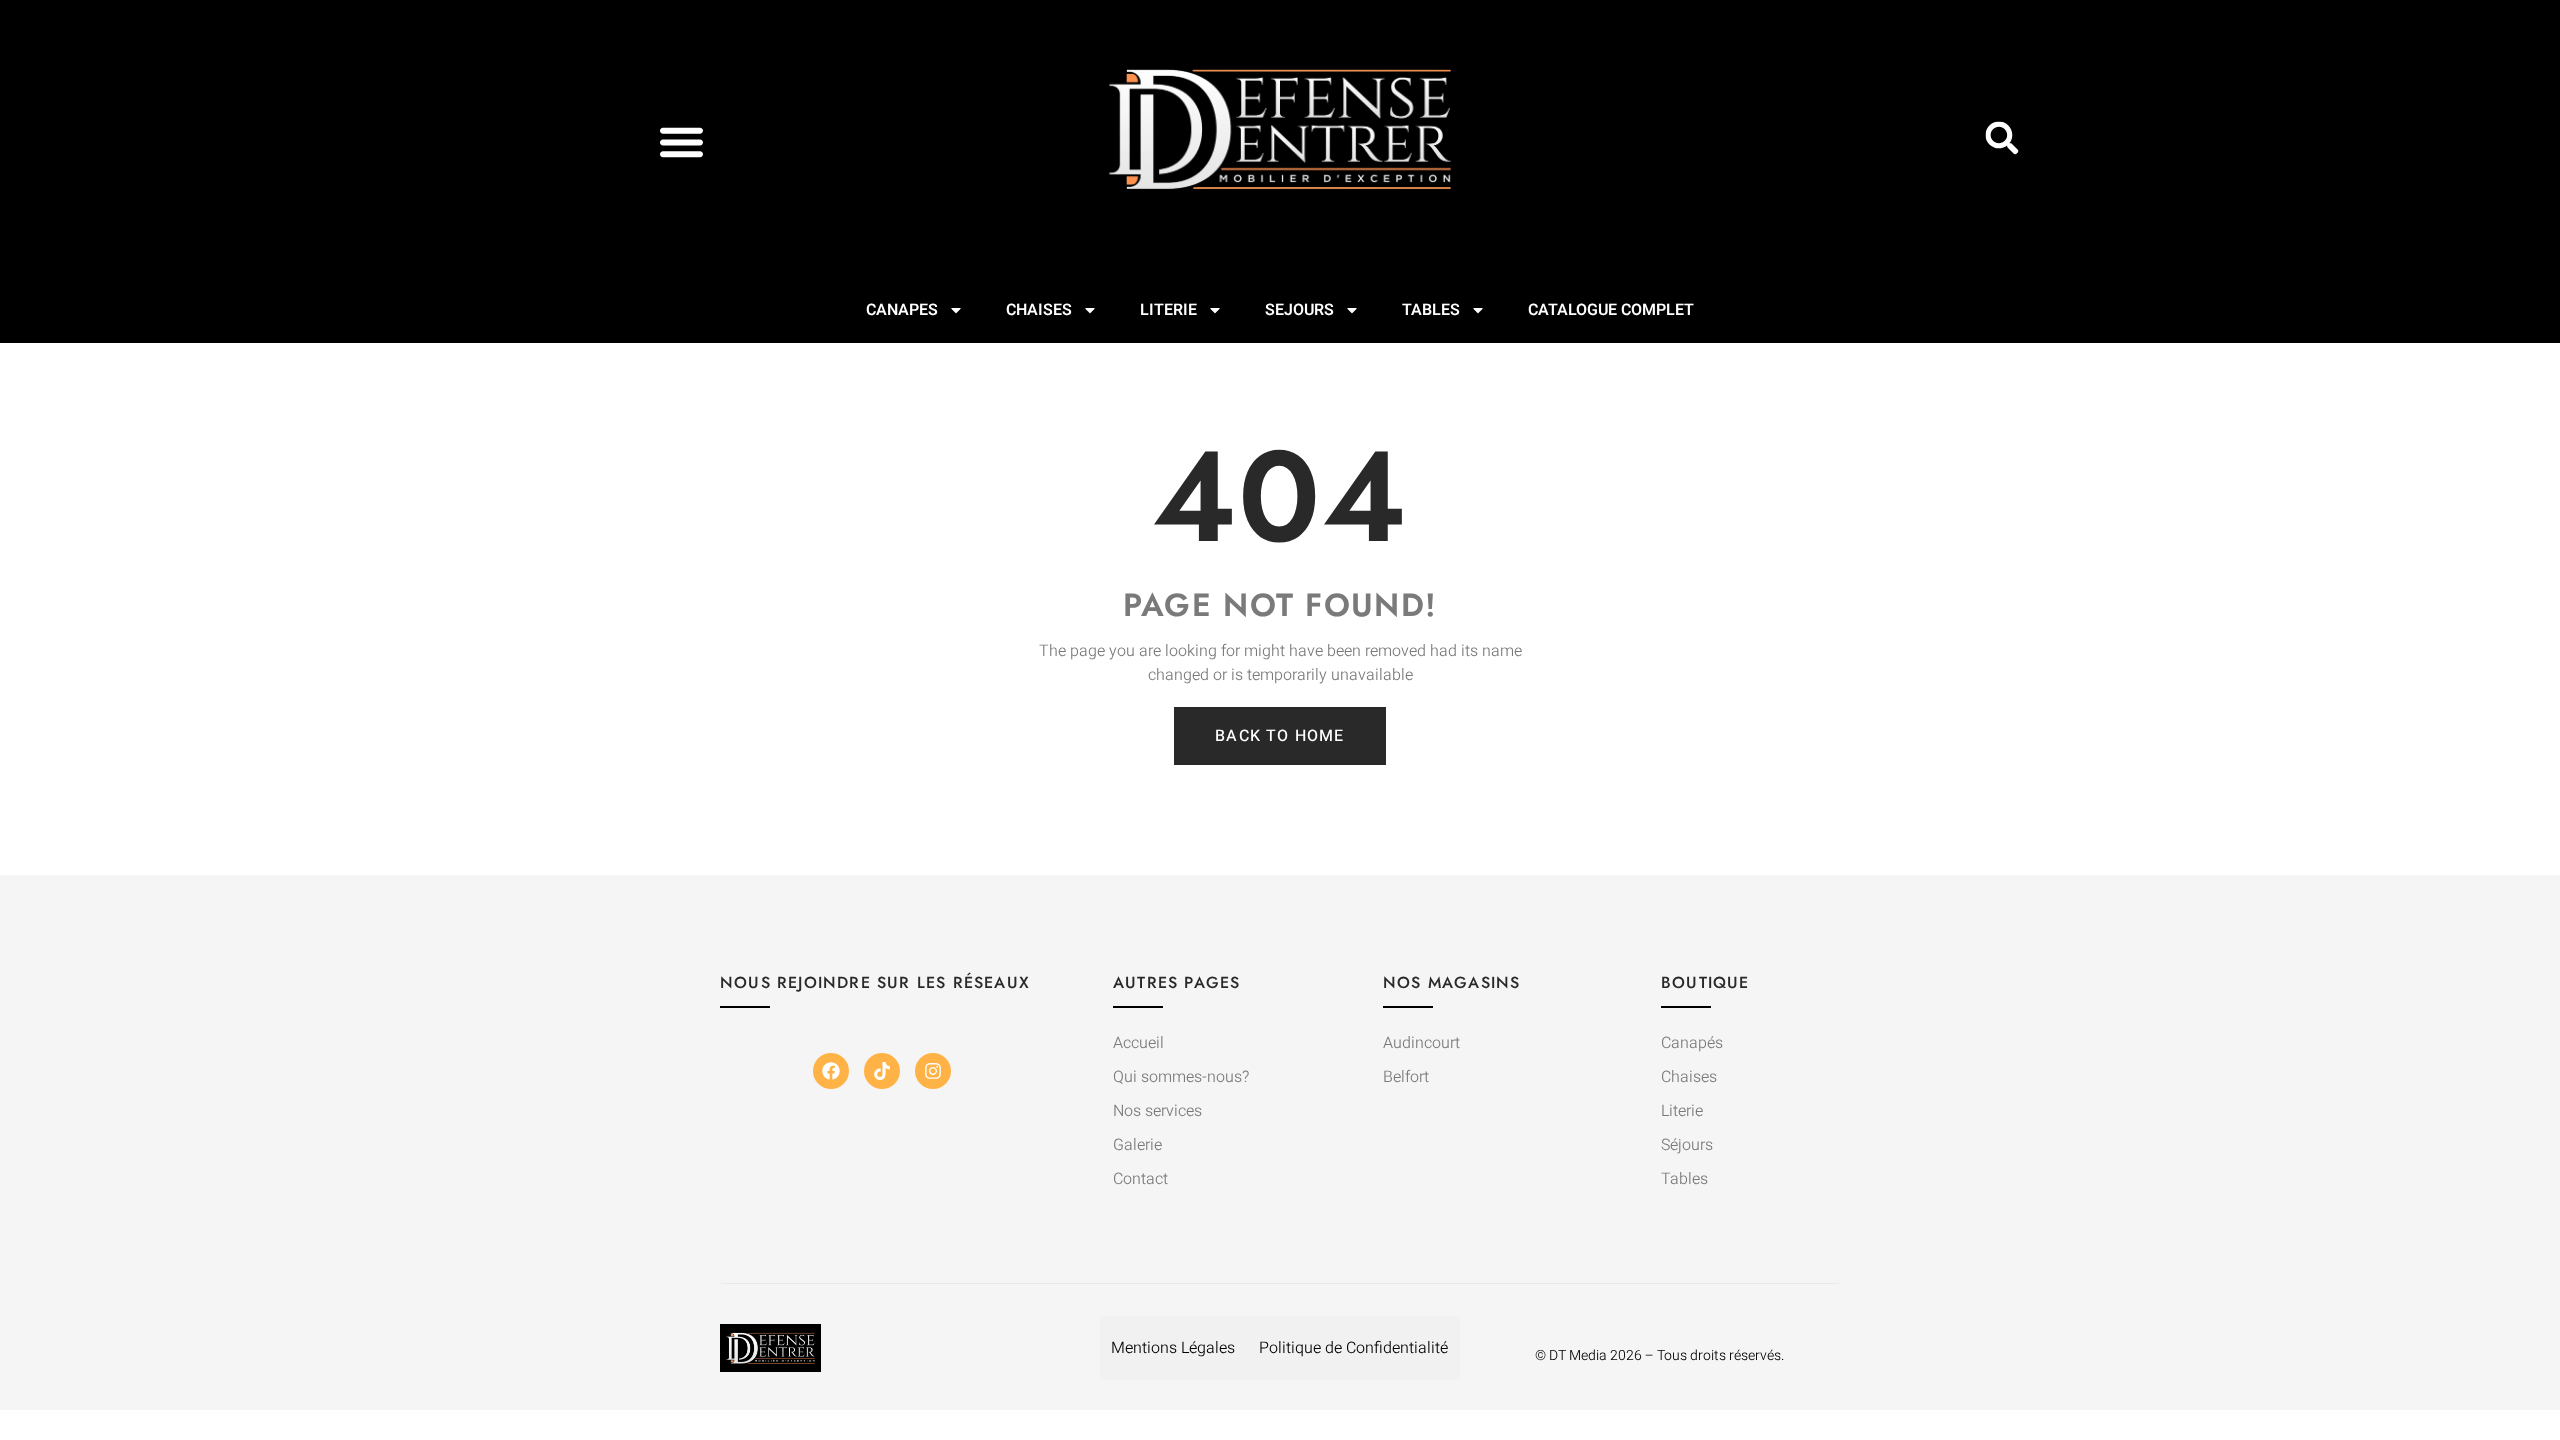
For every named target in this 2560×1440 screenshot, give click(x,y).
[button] (681, 141)
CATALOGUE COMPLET (1611, 310)
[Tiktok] (882, 1071)
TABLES (1431, 310)
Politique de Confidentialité (1353, 1348)
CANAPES (902, 310)
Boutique (1705, 982)
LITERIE (1168, 310)
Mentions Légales (1173, 1348)
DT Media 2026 (1595, 1355)
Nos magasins (1451, 982)
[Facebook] (831, 1071)
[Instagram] (933, 1071)
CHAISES (1039, 310)
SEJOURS (1299, 310)
